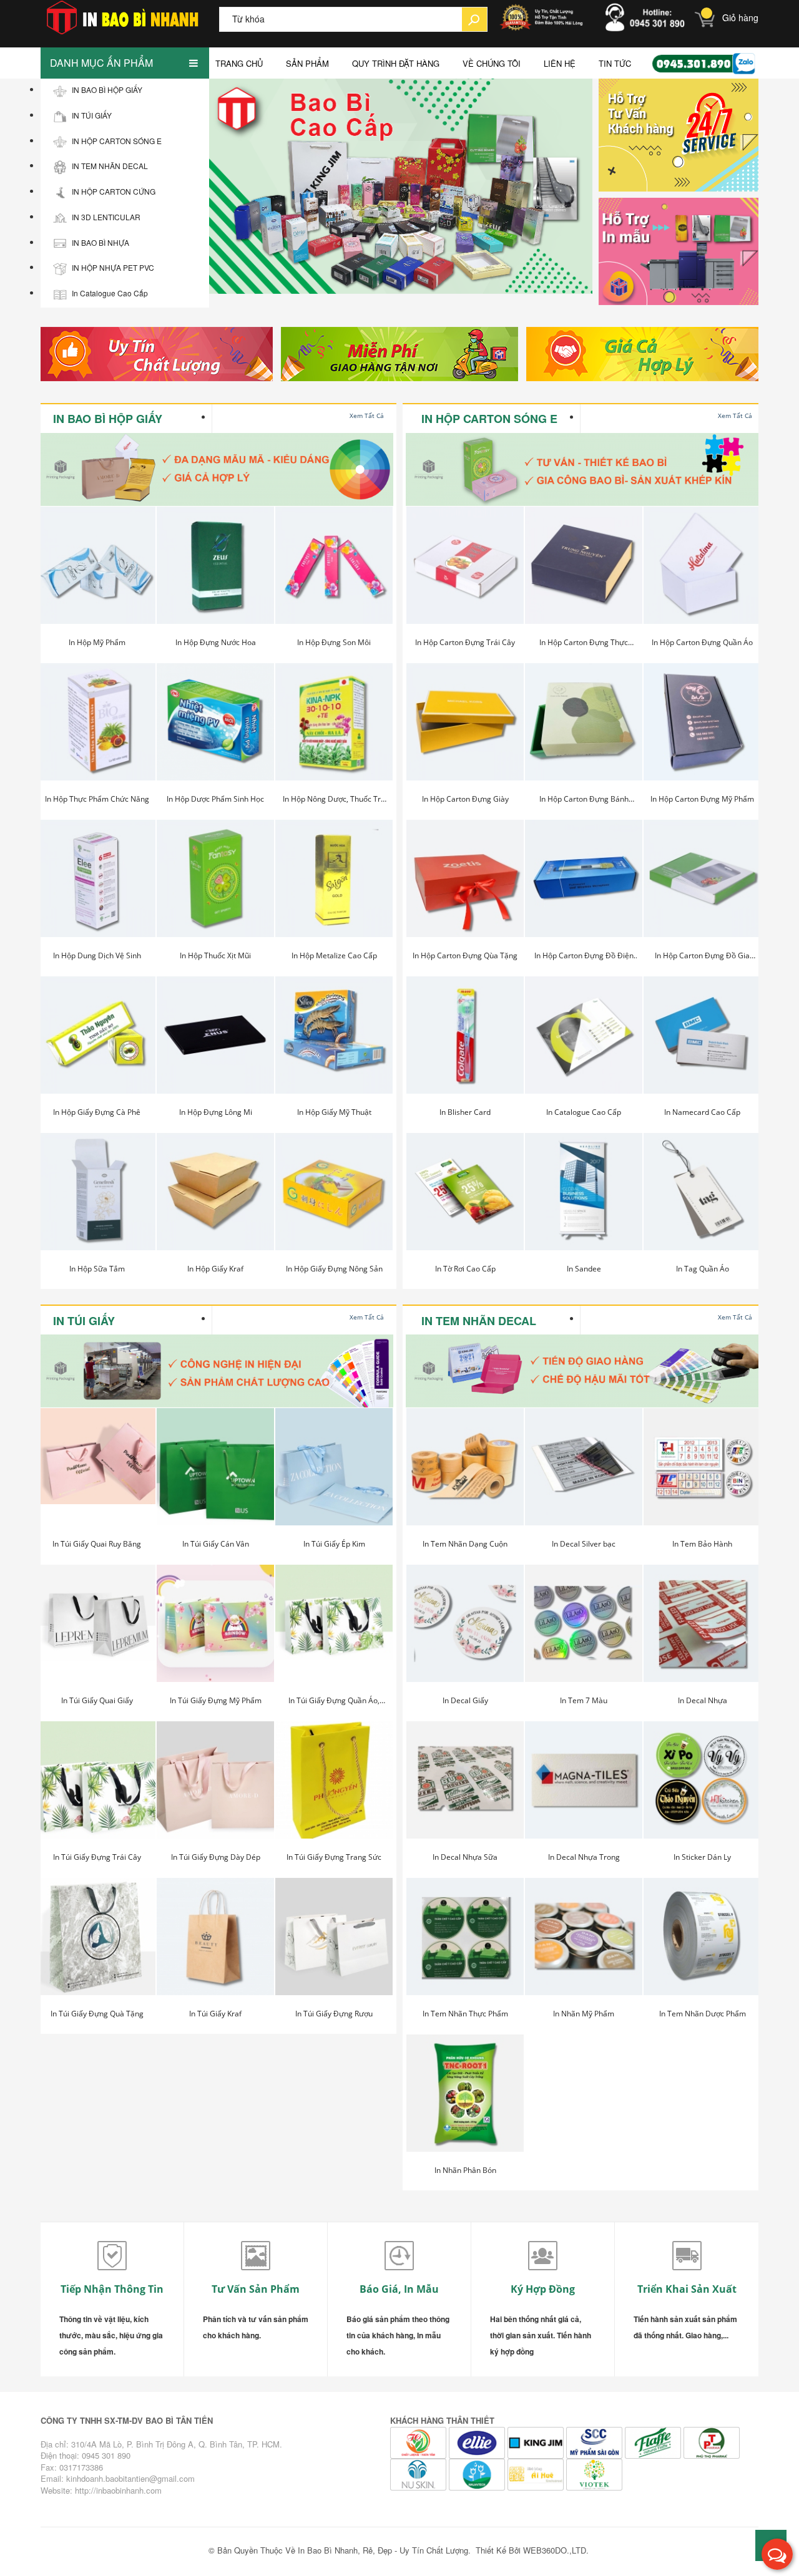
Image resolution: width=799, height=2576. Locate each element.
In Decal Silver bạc (584, 1544)
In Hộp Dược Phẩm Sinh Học (215, 799)
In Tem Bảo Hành (702, 1544)
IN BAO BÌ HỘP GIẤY (108, 419)
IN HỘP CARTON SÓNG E (489, 419)
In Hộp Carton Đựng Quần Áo (702, 642)
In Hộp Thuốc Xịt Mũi (215, 955)
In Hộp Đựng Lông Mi (216, 1112)
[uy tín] (154, 354)
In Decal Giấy (465, 1700)
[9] (537, 2473)
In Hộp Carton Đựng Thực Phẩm (584, 645)
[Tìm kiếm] (474, 19)
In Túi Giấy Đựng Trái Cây (97, 1857)
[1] (596, 2442)
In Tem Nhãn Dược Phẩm (703, 2014)
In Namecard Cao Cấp (702, 1112)
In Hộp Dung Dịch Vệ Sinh (97, 955)
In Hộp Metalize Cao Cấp (334, 955)
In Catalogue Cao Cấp (584, 1112)
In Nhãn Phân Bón (465, 2170)
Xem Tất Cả (367, 416)
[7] (419, 2473)
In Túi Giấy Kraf (215, 2014)
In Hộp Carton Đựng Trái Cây (465, 642)
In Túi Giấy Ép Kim (334, 1544)
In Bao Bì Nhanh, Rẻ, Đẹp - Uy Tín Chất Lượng (383, 2550)
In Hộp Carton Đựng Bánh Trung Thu (584, 802)
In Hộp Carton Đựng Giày (465, 799)
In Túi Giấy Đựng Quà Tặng (97, 2014)
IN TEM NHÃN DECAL (479, 1321)
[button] (777, 2554)
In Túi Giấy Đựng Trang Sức (334, 1857)
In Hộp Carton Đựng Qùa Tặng (465, 955)
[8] (478, 2473)
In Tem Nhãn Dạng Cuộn (465, 1544)
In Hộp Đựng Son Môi (334, 642)
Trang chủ (239, 63)
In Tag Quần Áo (703, 1269)
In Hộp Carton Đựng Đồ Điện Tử (584, 958)
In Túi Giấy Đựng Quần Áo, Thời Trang (334, 1703)
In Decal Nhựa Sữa (465, 1857)
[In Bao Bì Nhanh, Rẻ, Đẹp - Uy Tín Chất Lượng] (130, 17)
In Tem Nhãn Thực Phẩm (465, 2014)
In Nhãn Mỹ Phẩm (584, 2014)
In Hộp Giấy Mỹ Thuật (334, 1112)
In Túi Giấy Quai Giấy (97, 1700)
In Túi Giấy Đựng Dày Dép (216, 1857)
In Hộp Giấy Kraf (215, 1269)
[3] (645, 354)
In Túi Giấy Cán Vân (216, 1544)
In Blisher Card (465, 1112)
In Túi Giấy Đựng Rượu (334, 2014)
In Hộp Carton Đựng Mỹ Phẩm (702, 799)
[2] (399, 354)
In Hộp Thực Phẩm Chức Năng (97, 799)
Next (580, 188)
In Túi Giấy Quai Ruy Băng (97, 1544)
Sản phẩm (307, 63)
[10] (594, 2473)
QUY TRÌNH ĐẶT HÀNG (396, 63)
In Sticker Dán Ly (702, 1857)
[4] (419, 2442)
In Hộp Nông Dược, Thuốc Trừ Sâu (334, 802)
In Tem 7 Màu (584, 1700)
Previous (215, 188)
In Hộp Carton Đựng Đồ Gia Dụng (702, 958)
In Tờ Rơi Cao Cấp (465, 1269)
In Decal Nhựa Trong (584, 1857)
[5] (654, 2442)
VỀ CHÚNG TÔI (492, 63)
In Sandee (584, 1269)
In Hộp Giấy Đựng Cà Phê (97, 1112)
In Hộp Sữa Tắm (97, 1269)
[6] (712, 2442)
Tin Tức (615, 63)
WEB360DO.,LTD (555, 2550)
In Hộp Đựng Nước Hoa (216, 642)
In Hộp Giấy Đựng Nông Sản (334, 1269)
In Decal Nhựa (703, 1700)
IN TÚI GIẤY (84, 1321)
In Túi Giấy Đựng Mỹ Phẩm (216, 1700)
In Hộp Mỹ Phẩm (97, 642)
